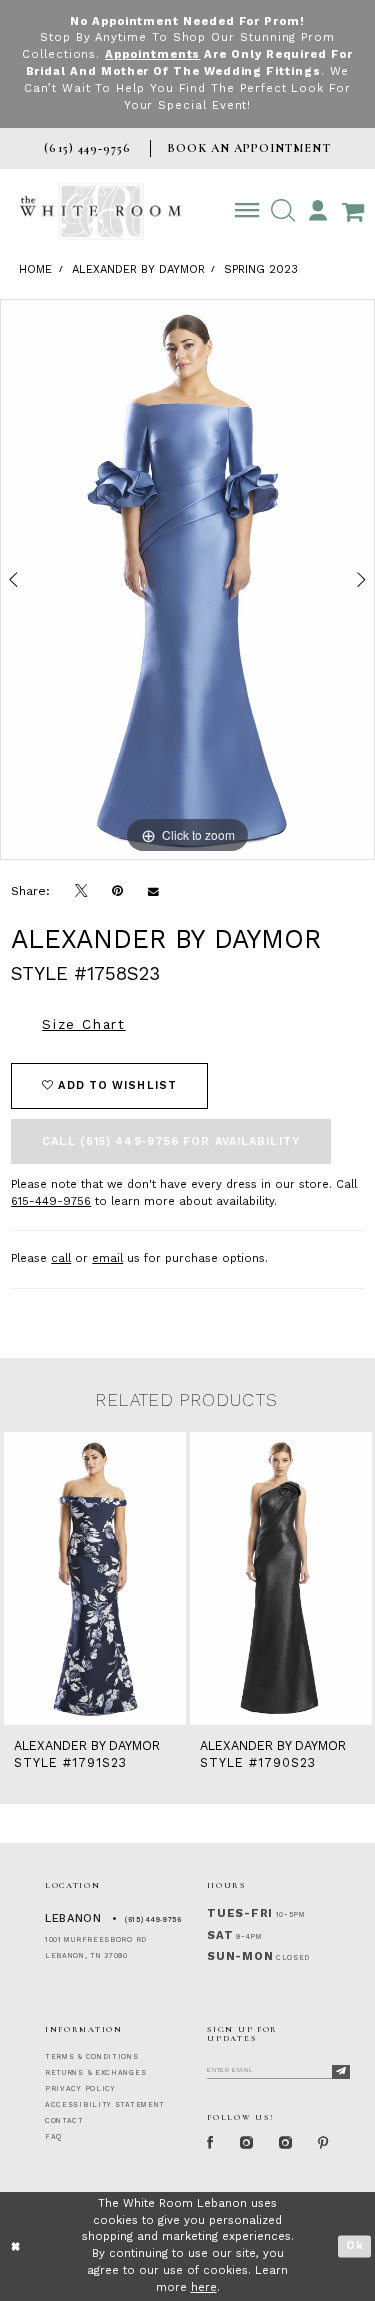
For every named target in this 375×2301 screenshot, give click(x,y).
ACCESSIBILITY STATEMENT (105, 2105)
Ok (355, 2245)
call (61, 1258)
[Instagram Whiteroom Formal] (246, 2143)
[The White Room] (100, 211)
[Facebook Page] (211, 2143)
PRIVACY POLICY (80, 2089)
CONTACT (64, 2121)
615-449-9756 (51, 1201)
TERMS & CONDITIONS (92, 2057)
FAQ (53, 2137)
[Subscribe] (341, 2072)
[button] (282, 211)
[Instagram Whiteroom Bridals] (285, 2143)
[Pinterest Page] (324, 2143)
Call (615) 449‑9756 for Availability (171, 1141)
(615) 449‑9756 (153, 1920)
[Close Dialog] (16, 2246)
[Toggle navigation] (247, 211)
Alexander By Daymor (138, 269)
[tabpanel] (187, 580)
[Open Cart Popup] (352, 211)
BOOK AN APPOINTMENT (248, 148)
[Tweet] (81, 891)
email (107, 1258)
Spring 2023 (261, 269)
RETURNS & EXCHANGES (95, 2073)
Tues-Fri (240, 1913)
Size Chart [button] (83, 1024)
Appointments (152, 54)
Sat (220, 1935)
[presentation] (95, 1578)
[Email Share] (154, 891)
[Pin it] (118, 891)
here (204, 2287)
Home (35, 269)
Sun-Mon (240, 1956)
